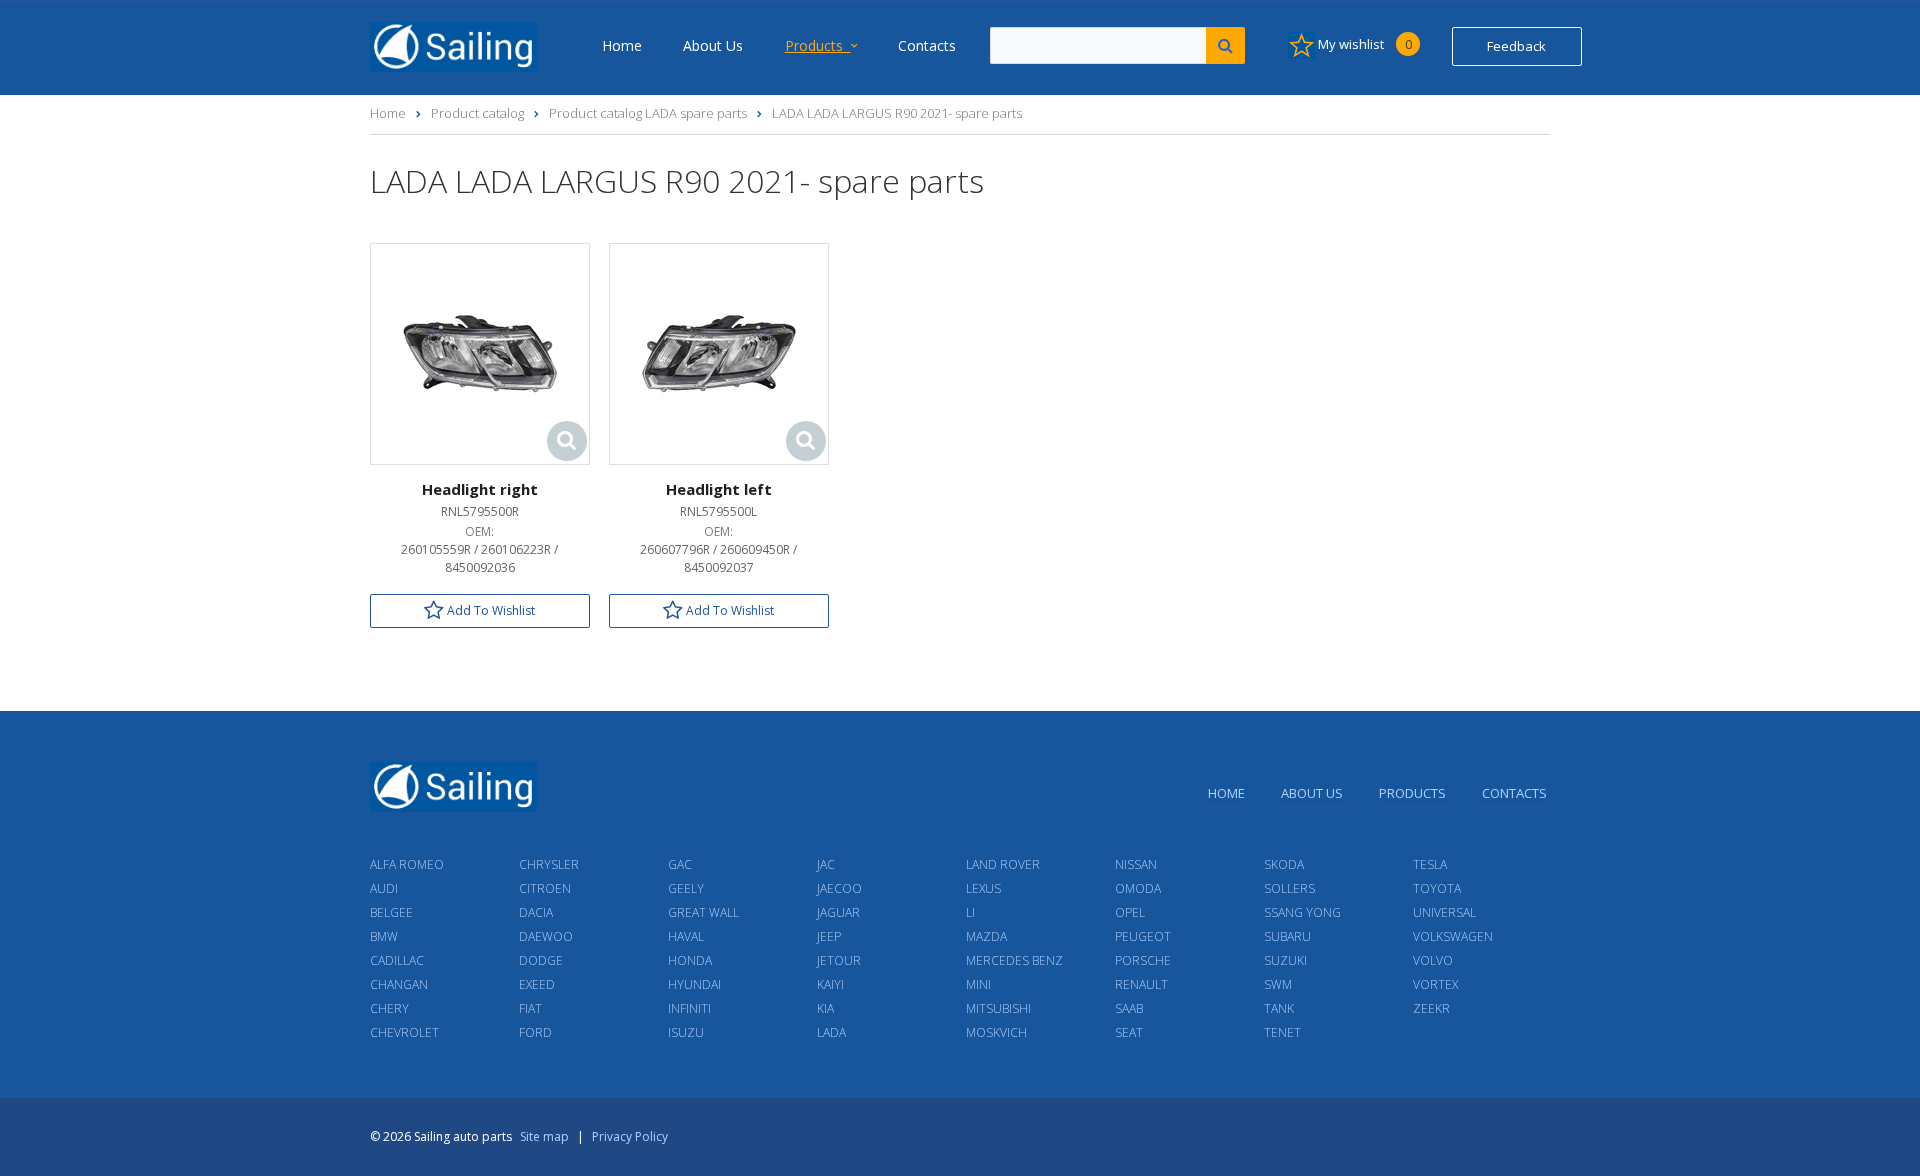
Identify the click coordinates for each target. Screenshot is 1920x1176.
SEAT (1129, 1032)
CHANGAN (399, 984)
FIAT (530, 1008)
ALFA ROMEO (407, 864)
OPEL (1130, 912)
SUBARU (1287, 936)
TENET (1282, 1032)
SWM (1278, 984)
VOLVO (1433, 960)
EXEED (537, 984)
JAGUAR (838, 912)
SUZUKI (1285, 960)
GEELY (686, 888)
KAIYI (830, 984)
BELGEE (391, 912)
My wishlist (1363, 44)
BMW (384, 936)
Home (622, 45)
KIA (825, 1008)
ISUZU (686, 1032)
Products (818, 45)
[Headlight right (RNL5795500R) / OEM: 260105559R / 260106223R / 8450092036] (480, 352)
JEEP (829, 936)
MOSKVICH (996, 1032)
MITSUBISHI (998, 1008)
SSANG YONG (1302, 912)
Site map (544, 1136)
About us (713, 45)
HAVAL (686, 936)
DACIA (536, 912)
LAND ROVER (1003, 864)
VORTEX (1435, 984)
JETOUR (839, 960)
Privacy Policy (630, 1136)
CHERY (389, 1008)
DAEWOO (546, 936)
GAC (680, 864)
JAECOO (839, 888)
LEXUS (983, 888)
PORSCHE (1143, 960)
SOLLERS (1289, 888)
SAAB (1129, 1008)
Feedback (1516, 46)
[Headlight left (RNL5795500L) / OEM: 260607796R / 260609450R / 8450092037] (719, 352)
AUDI (384, 888)
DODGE (541, 960)
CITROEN (545, 888)
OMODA (1138, 888)
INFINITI (689, 1008)
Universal (1444, 912)
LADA (831, 1032)
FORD (535, 1032)
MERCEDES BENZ (1014, 960)
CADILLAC (397, 960)
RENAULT (1141, 984)
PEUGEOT (1143, 936)
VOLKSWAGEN (1453, 936)
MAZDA (986, 936)
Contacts (927, 45)
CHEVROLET (404, 1032)
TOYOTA (1437, 888)
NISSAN (1136, 864)
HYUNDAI (694, 984)
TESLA (1430, 864)
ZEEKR (1431, 1008)
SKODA (1284, 864)
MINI (978, 984)
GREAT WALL (703, 912)
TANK (1279, 1008)
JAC (826, 864)
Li (970, 912)
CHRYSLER (549, 864)
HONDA (690, 960)
